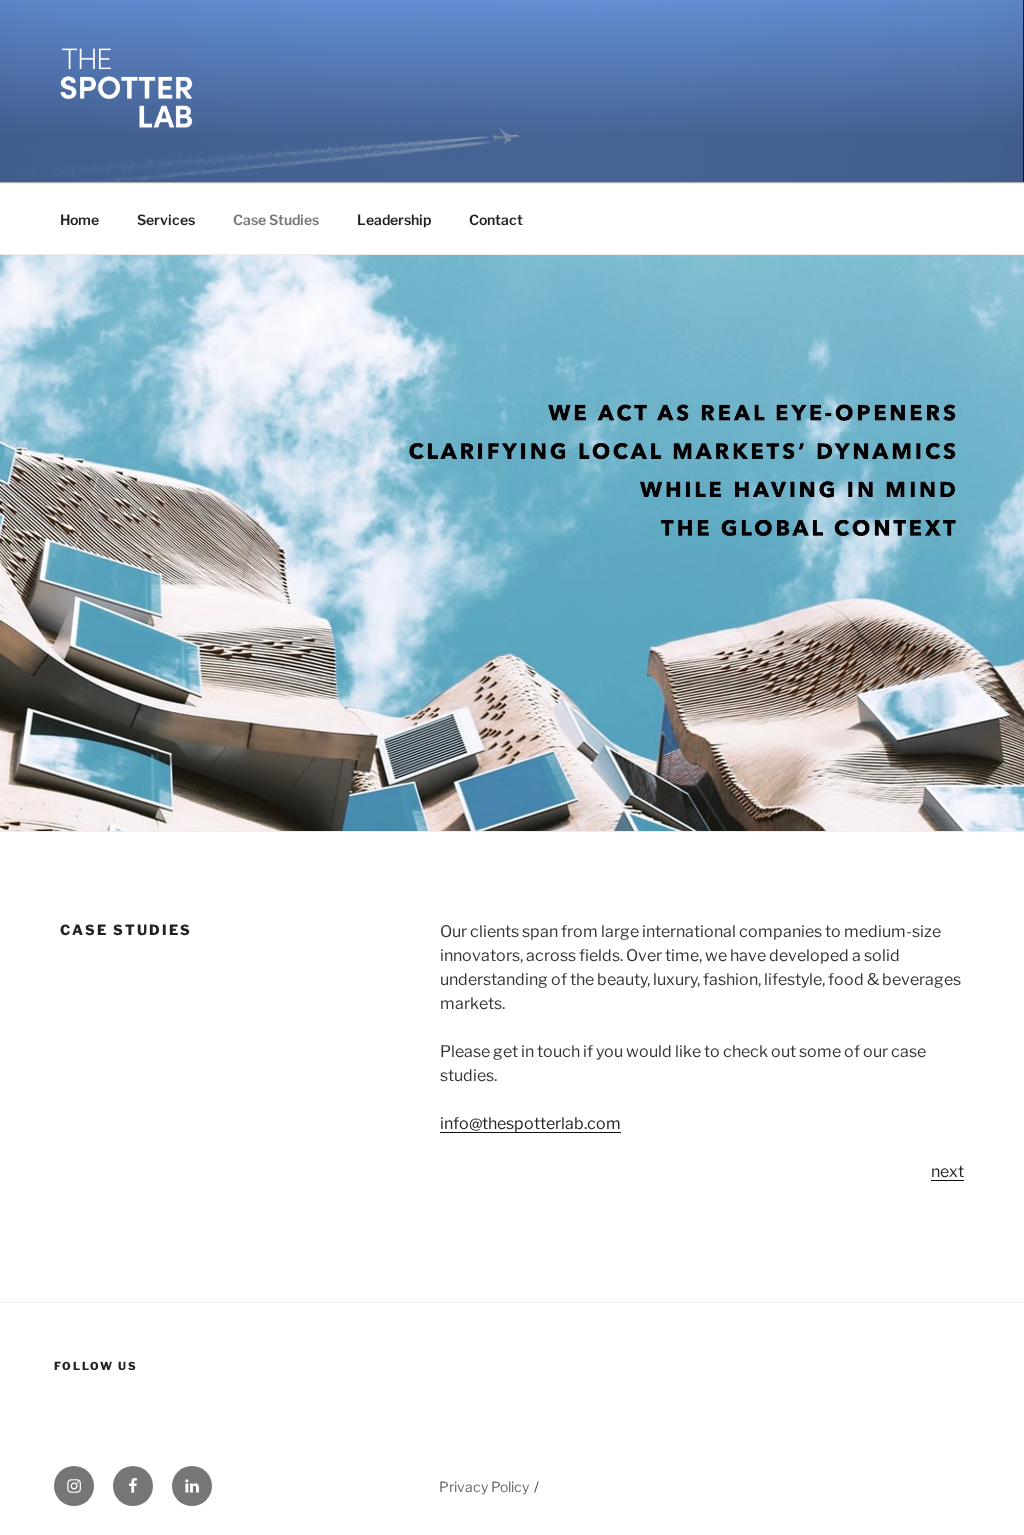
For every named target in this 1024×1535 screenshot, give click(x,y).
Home (79, 219)
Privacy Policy (484, 1486)
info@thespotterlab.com (530, 1123)
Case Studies (276, 219)
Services (166, 219)
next (947, 1171)
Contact (496, 219)
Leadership (394, 219)
